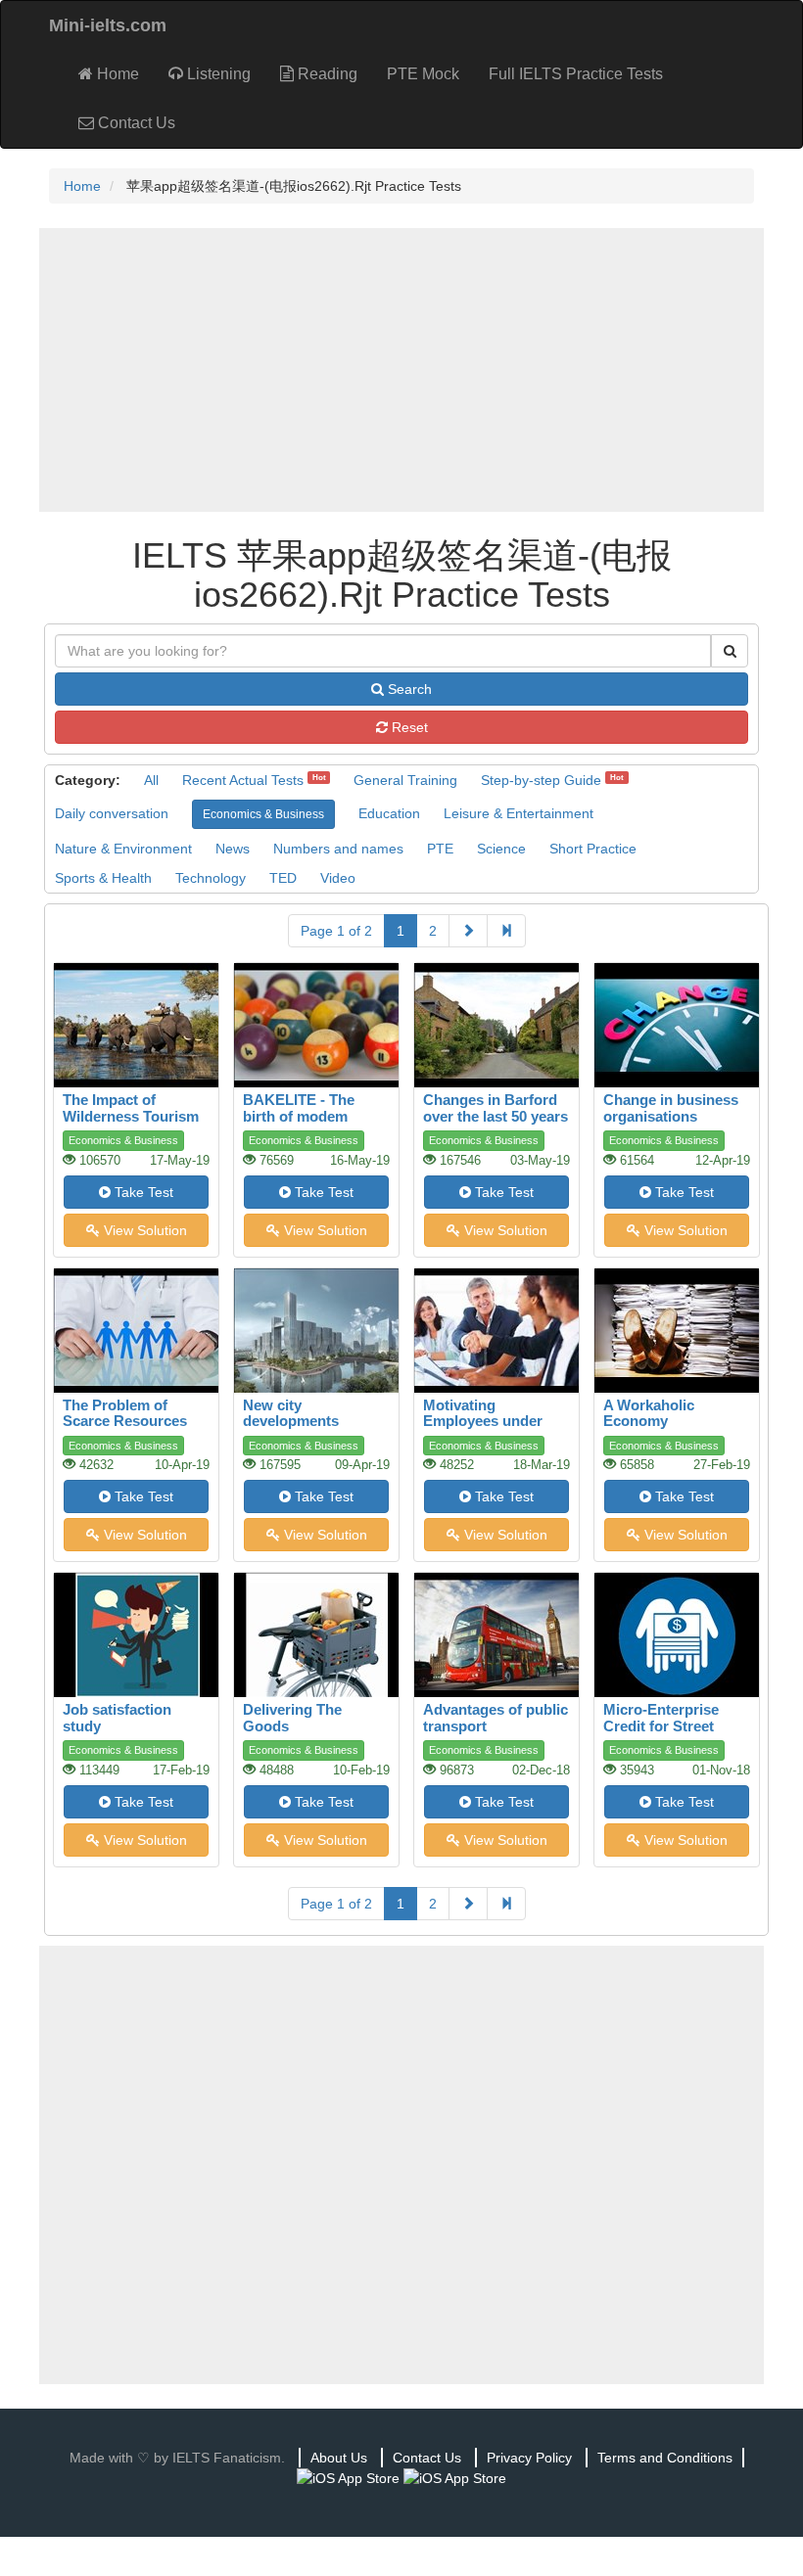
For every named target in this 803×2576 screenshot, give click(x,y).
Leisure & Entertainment (519, 813)
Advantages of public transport (496, 1718)
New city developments (291, 1413)
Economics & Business (263, 814)
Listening (217, 74)
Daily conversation (112, 813)
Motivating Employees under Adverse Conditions (491, 1421)
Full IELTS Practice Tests (576, 74)
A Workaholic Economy (649, 1413)
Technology (211, 878)
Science (501, 849)
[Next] (468, 931)
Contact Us (135, 123)
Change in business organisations (671, 1108)
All (151, 780)
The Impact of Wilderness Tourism (131, 1108)
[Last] (506, 931)
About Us (339, 2458)
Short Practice (593, 849)
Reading (326, 74)
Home (116, 74)
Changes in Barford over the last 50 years (496, 1108)
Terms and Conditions (665, 2458)
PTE (440, 849)
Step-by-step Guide (541, 780)
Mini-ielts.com (108, 25)
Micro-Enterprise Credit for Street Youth (661, 1725)
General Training (405, 780)
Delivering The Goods (292, 1718)
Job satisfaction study (117, 1718)
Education (389, 813)
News (233, 849)
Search (408, 689)
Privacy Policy (529, 2458)
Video (338, 878)
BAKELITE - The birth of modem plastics (299, 1116)
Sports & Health (103, 878)
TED (283, 878)
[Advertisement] (401, 370)
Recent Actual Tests (243, 780)
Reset (408, 727)
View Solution (143, 1230)
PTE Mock (423, 74)
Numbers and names (338, 849)
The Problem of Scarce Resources (125, 1413)
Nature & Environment (123, 849)
